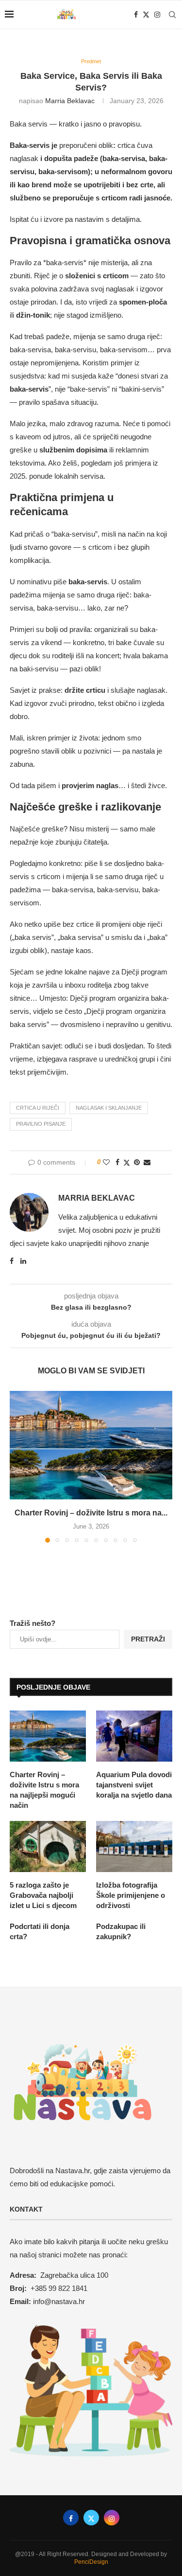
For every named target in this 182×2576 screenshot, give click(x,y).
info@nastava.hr (59, 2301)
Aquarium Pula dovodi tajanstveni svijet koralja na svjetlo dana (134, 1785)
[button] (18, 1466)
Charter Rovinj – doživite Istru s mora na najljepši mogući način (44, 1790)
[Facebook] (136, 15)
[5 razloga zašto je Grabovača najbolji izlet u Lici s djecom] (48, 1846)
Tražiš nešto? (33, 1623)
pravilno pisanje (41, 1124)
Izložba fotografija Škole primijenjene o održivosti (131, 1895)
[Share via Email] (147, 1162)
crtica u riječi (38, 1108)
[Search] (172, 15)
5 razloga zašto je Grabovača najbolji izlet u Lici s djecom (43, 1895)
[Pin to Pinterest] (137, 1162)
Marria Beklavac (70, 101)
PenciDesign (91, 2562)
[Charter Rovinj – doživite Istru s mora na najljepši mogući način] (91, 1445)
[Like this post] (106, 1162)
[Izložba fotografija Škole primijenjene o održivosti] (134, 1846)
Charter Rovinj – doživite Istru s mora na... (91, 1513)
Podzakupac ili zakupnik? (121, 1931)
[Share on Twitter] (127, 1162)
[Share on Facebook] (117, 1162)
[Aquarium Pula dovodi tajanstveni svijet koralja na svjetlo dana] (134, 1736)
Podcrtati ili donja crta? (40, 1931)
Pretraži (148, 1639)
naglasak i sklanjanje (109, 1108)
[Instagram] (157, 15)
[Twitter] (146, 15)
